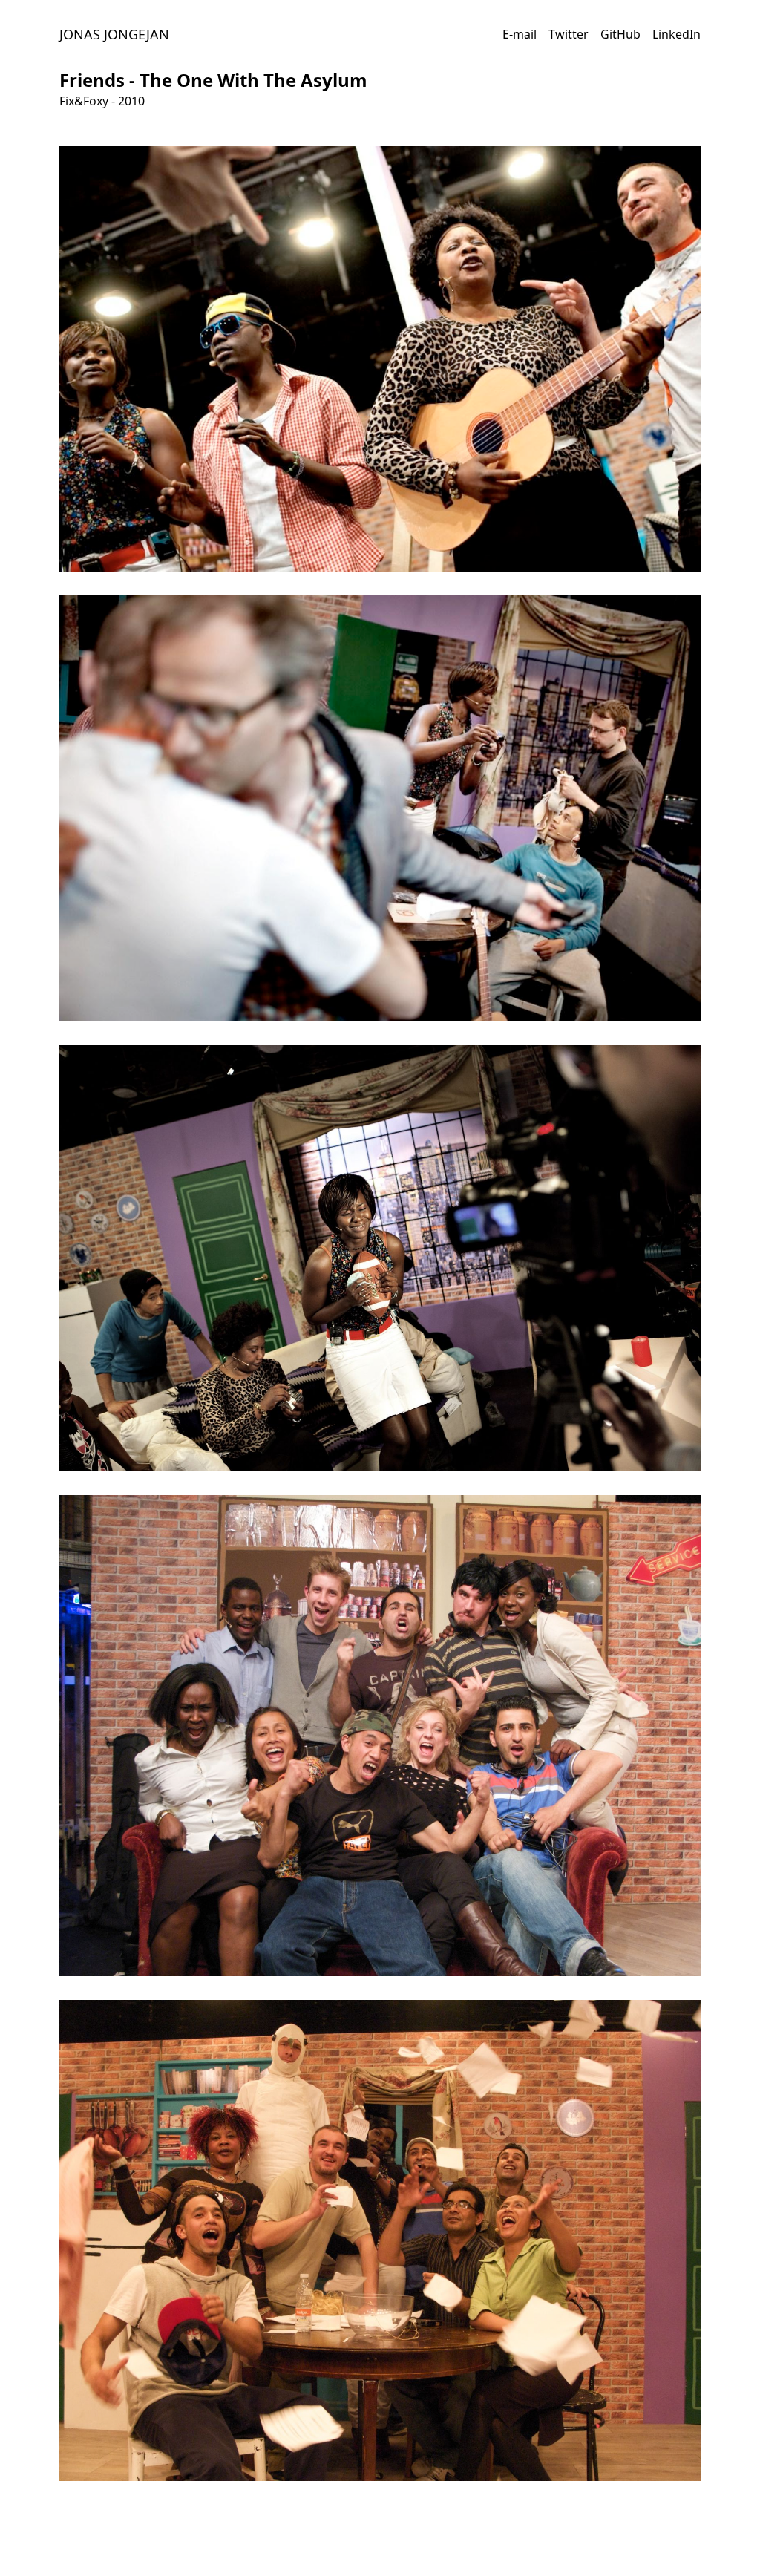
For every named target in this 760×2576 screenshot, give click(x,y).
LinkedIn (677, 34)
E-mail (520, 34)
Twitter (569, 34)
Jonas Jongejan (114, 34)
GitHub (620, 34)
